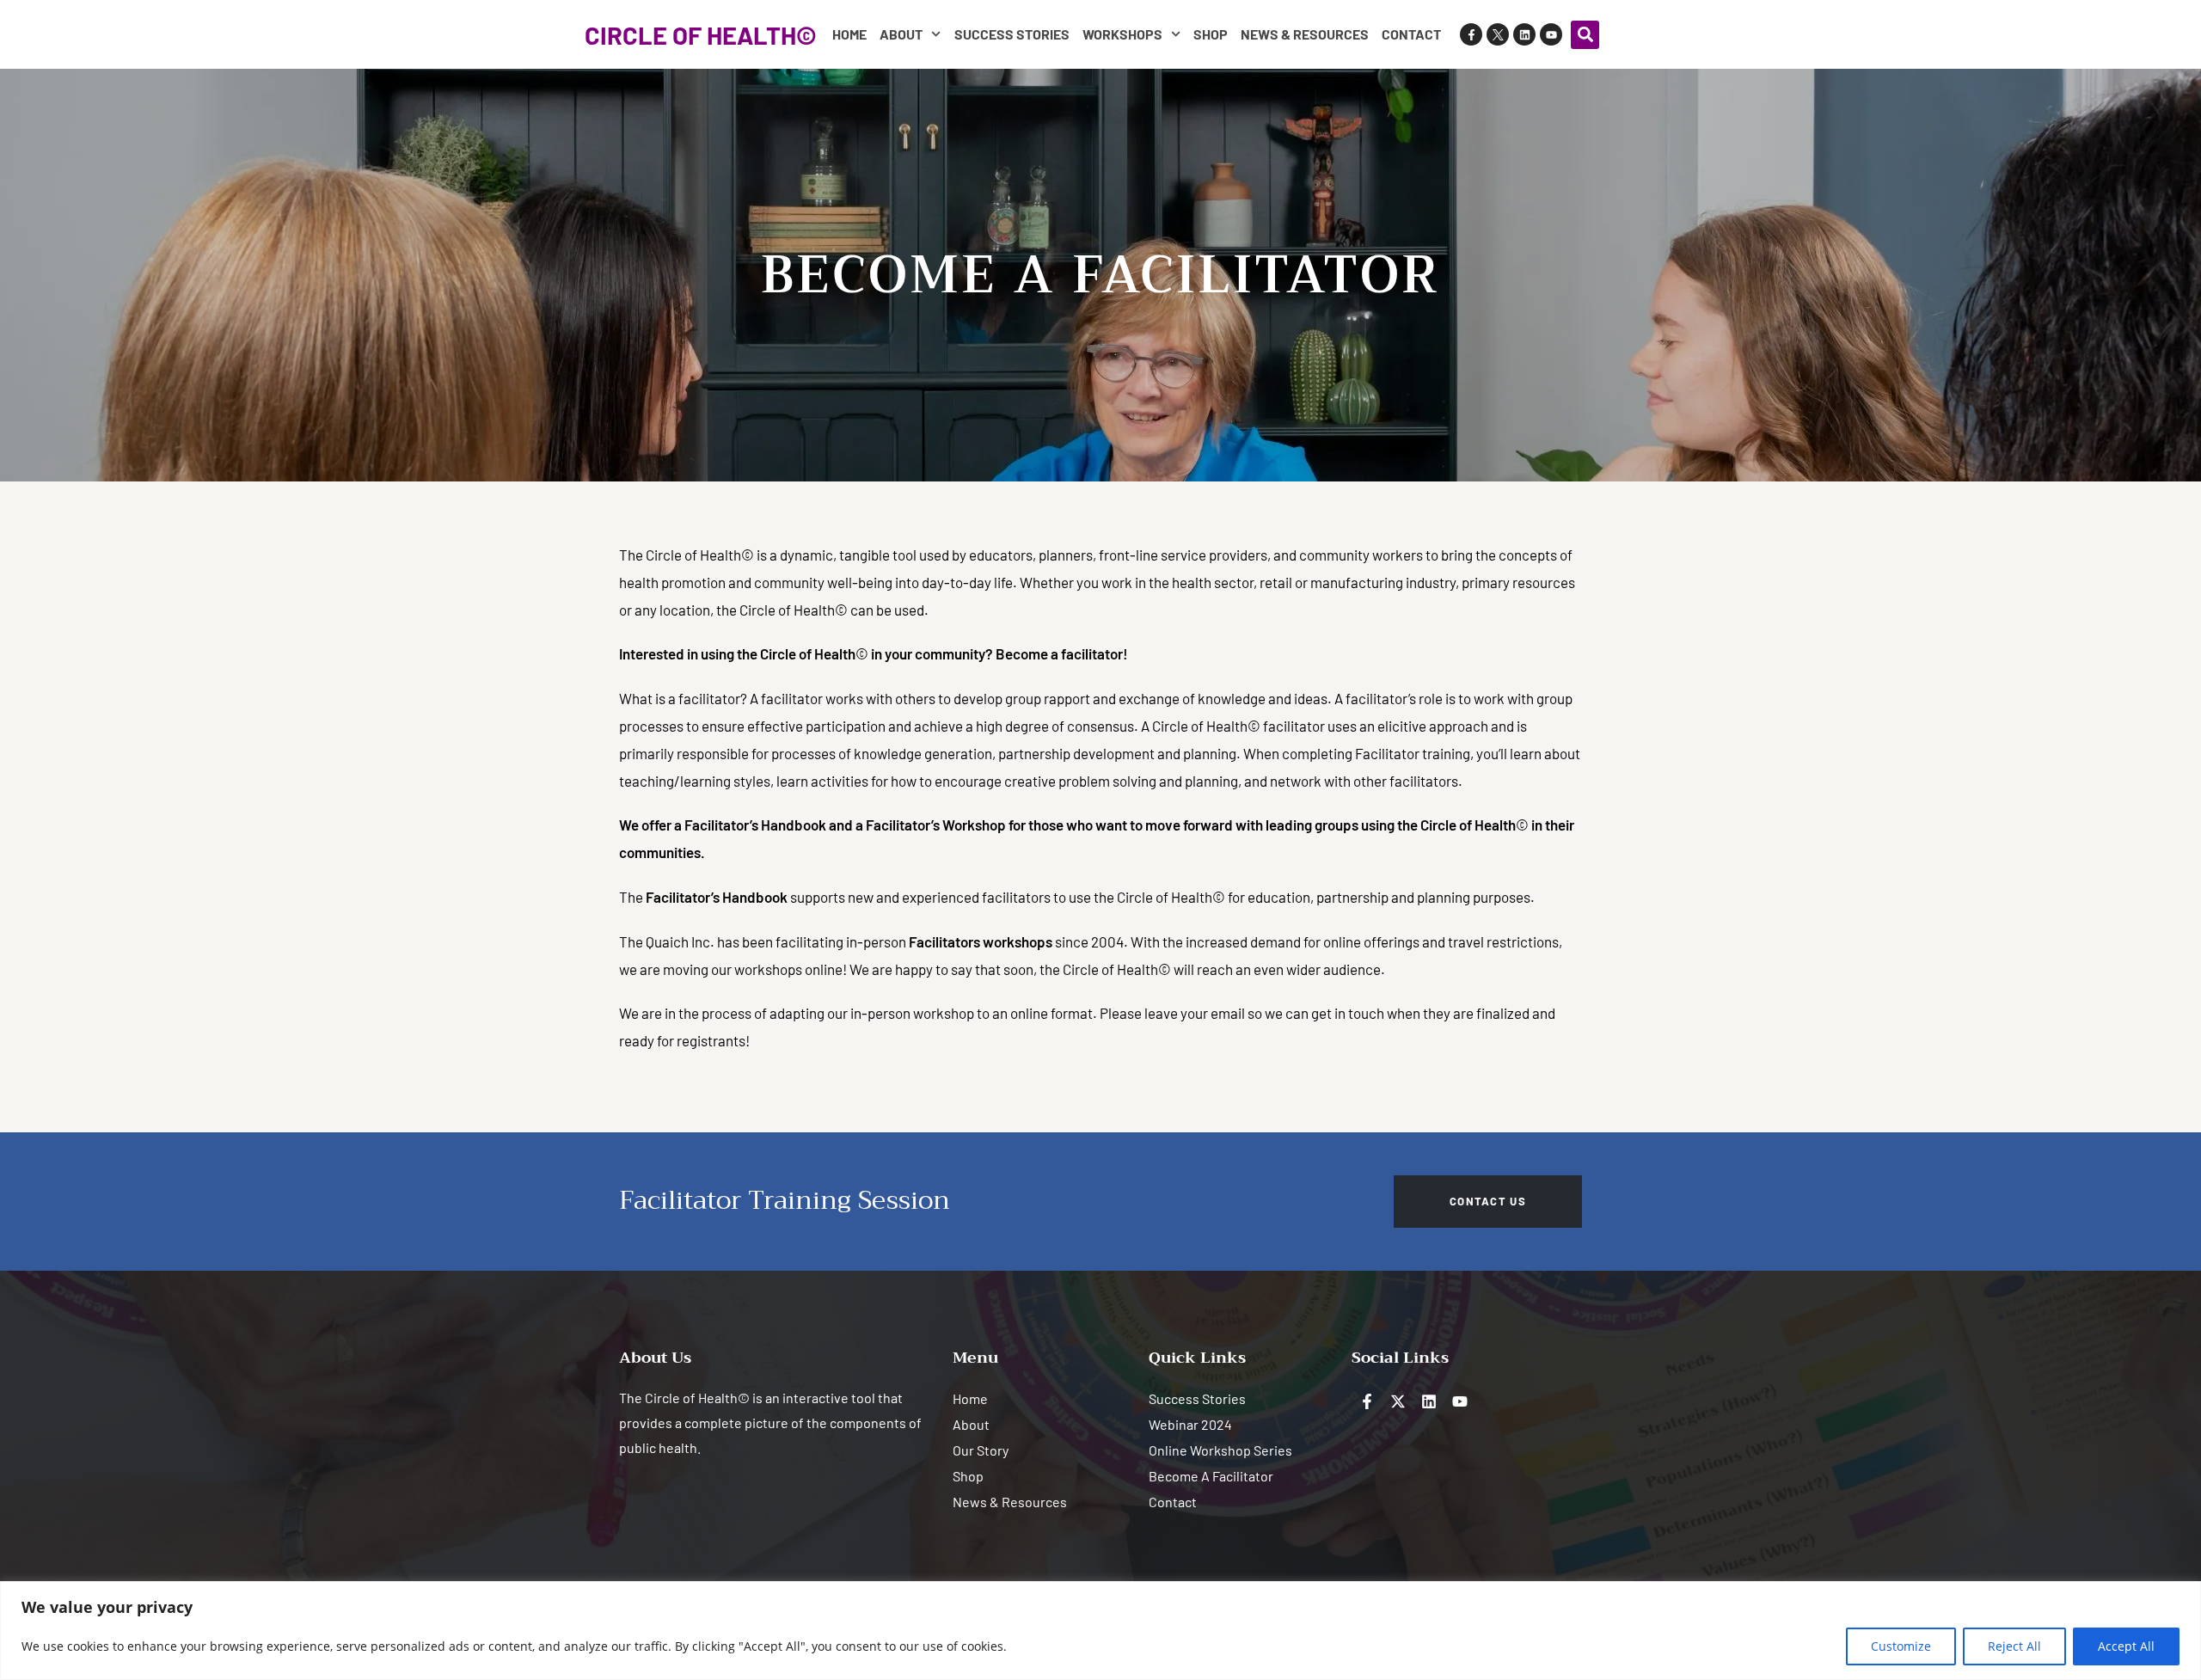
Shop (1211, 34)
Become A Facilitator (1211, 1476)
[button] (1585, 35)
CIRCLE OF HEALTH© (701, 35)
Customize (1901, 1646)
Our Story (981, 1450)
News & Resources (1305, 34)
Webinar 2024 (1190, 1424)
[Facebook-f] (1471, 34)
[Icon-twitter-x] (1498, 34)
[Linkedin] (1524, 34)
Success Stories (1012, 34)
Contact (1411, 34)
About (901, 34)
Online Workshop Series (1220, 1450)
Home (849, 34)
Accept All (2126, 1646)
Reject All (2014, 1646)
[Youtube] (1551, 34)
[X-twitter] (1398, 1401)
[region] (1100, 1631)
